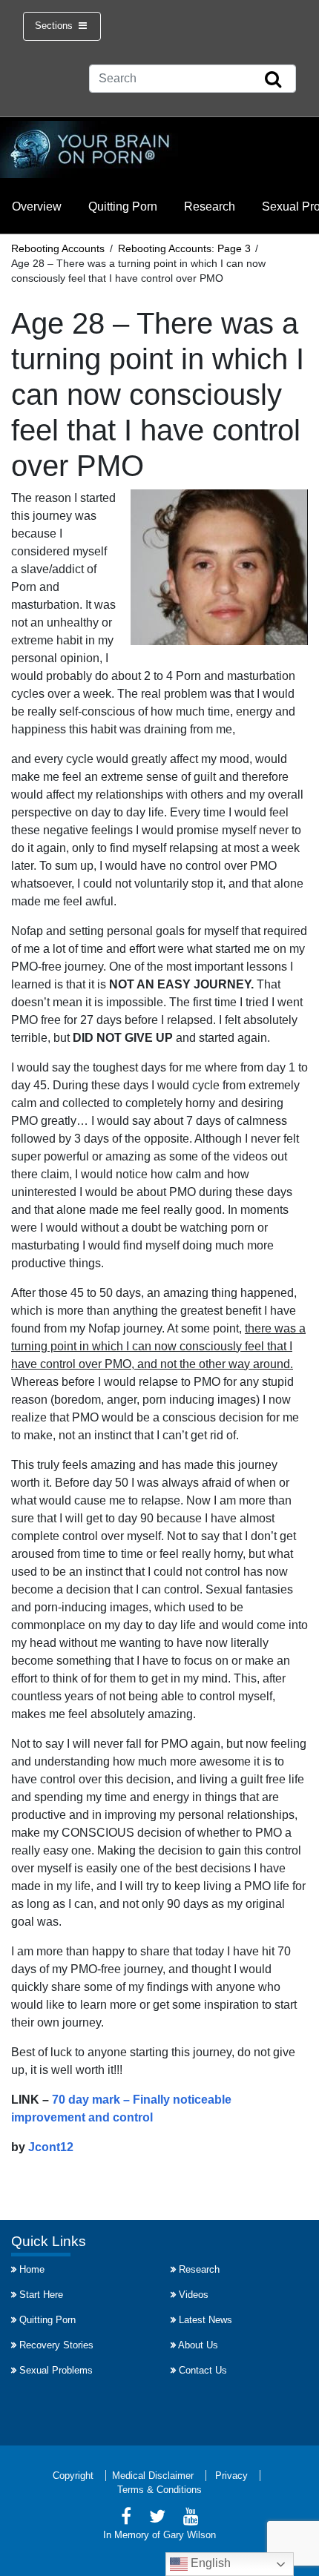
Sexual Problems (56, 2370)
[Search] (273, 80)
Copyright (73, 2476)
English (209, 2563)
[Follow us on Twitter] (157, 2519)
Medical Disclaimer (153, 2476)
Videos (194, 2295)
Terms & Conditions (159, 2490)
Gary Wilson (190, 2535)
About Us (198, 2345)
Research (210, 207)
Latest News (205, 2320)
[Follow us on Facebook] (126, 2519)
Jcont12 (51, 2147)
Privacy (231, 2476)
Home (32, 2269)
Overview (37, 207)
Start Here (41, 2295)
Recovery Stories (56, 2345)
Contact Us (203, 2370)
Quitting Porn (123, 207)
